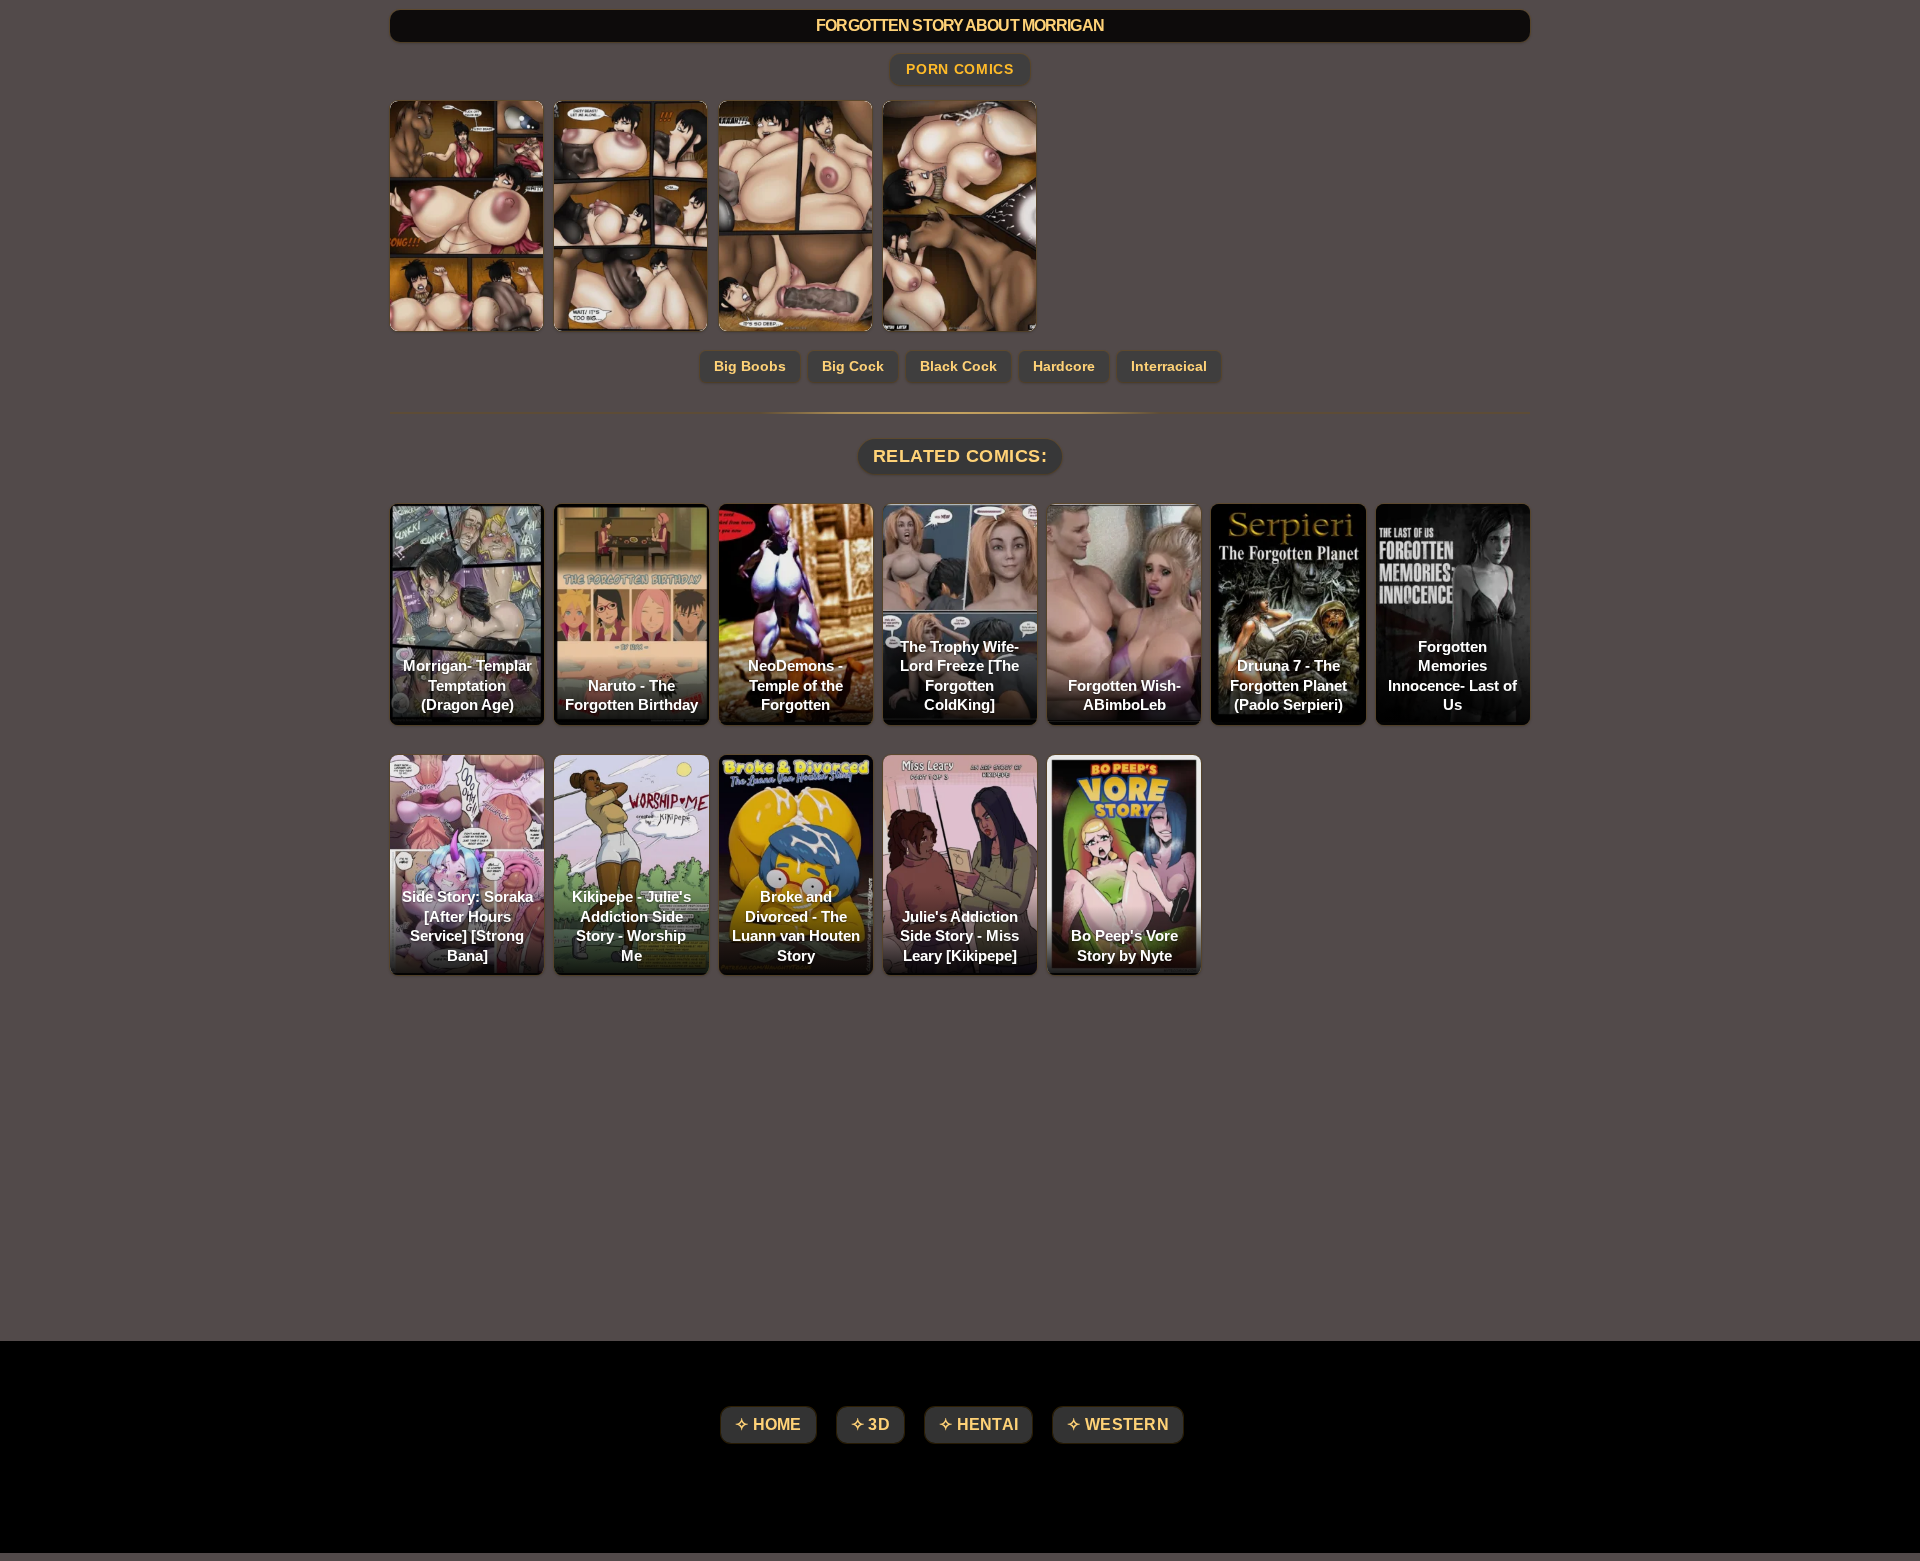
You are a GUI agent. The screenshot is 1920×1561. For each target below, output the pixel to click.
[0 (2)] (630, 216)
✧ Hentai (978, 1424)
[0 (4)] (959, 216)
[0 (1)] (466, 216)
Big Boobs (750, 366)
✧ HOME (768, 1424)
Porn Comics (959, 70)
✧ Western (1118, 1424)
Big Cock (853, 366)
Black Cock (958, 366)
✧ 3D (870, 1424)
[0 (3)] (795, 216)
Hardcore (1064, 366)
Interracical (1169, 366)
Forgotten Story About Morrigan (960, 25)
